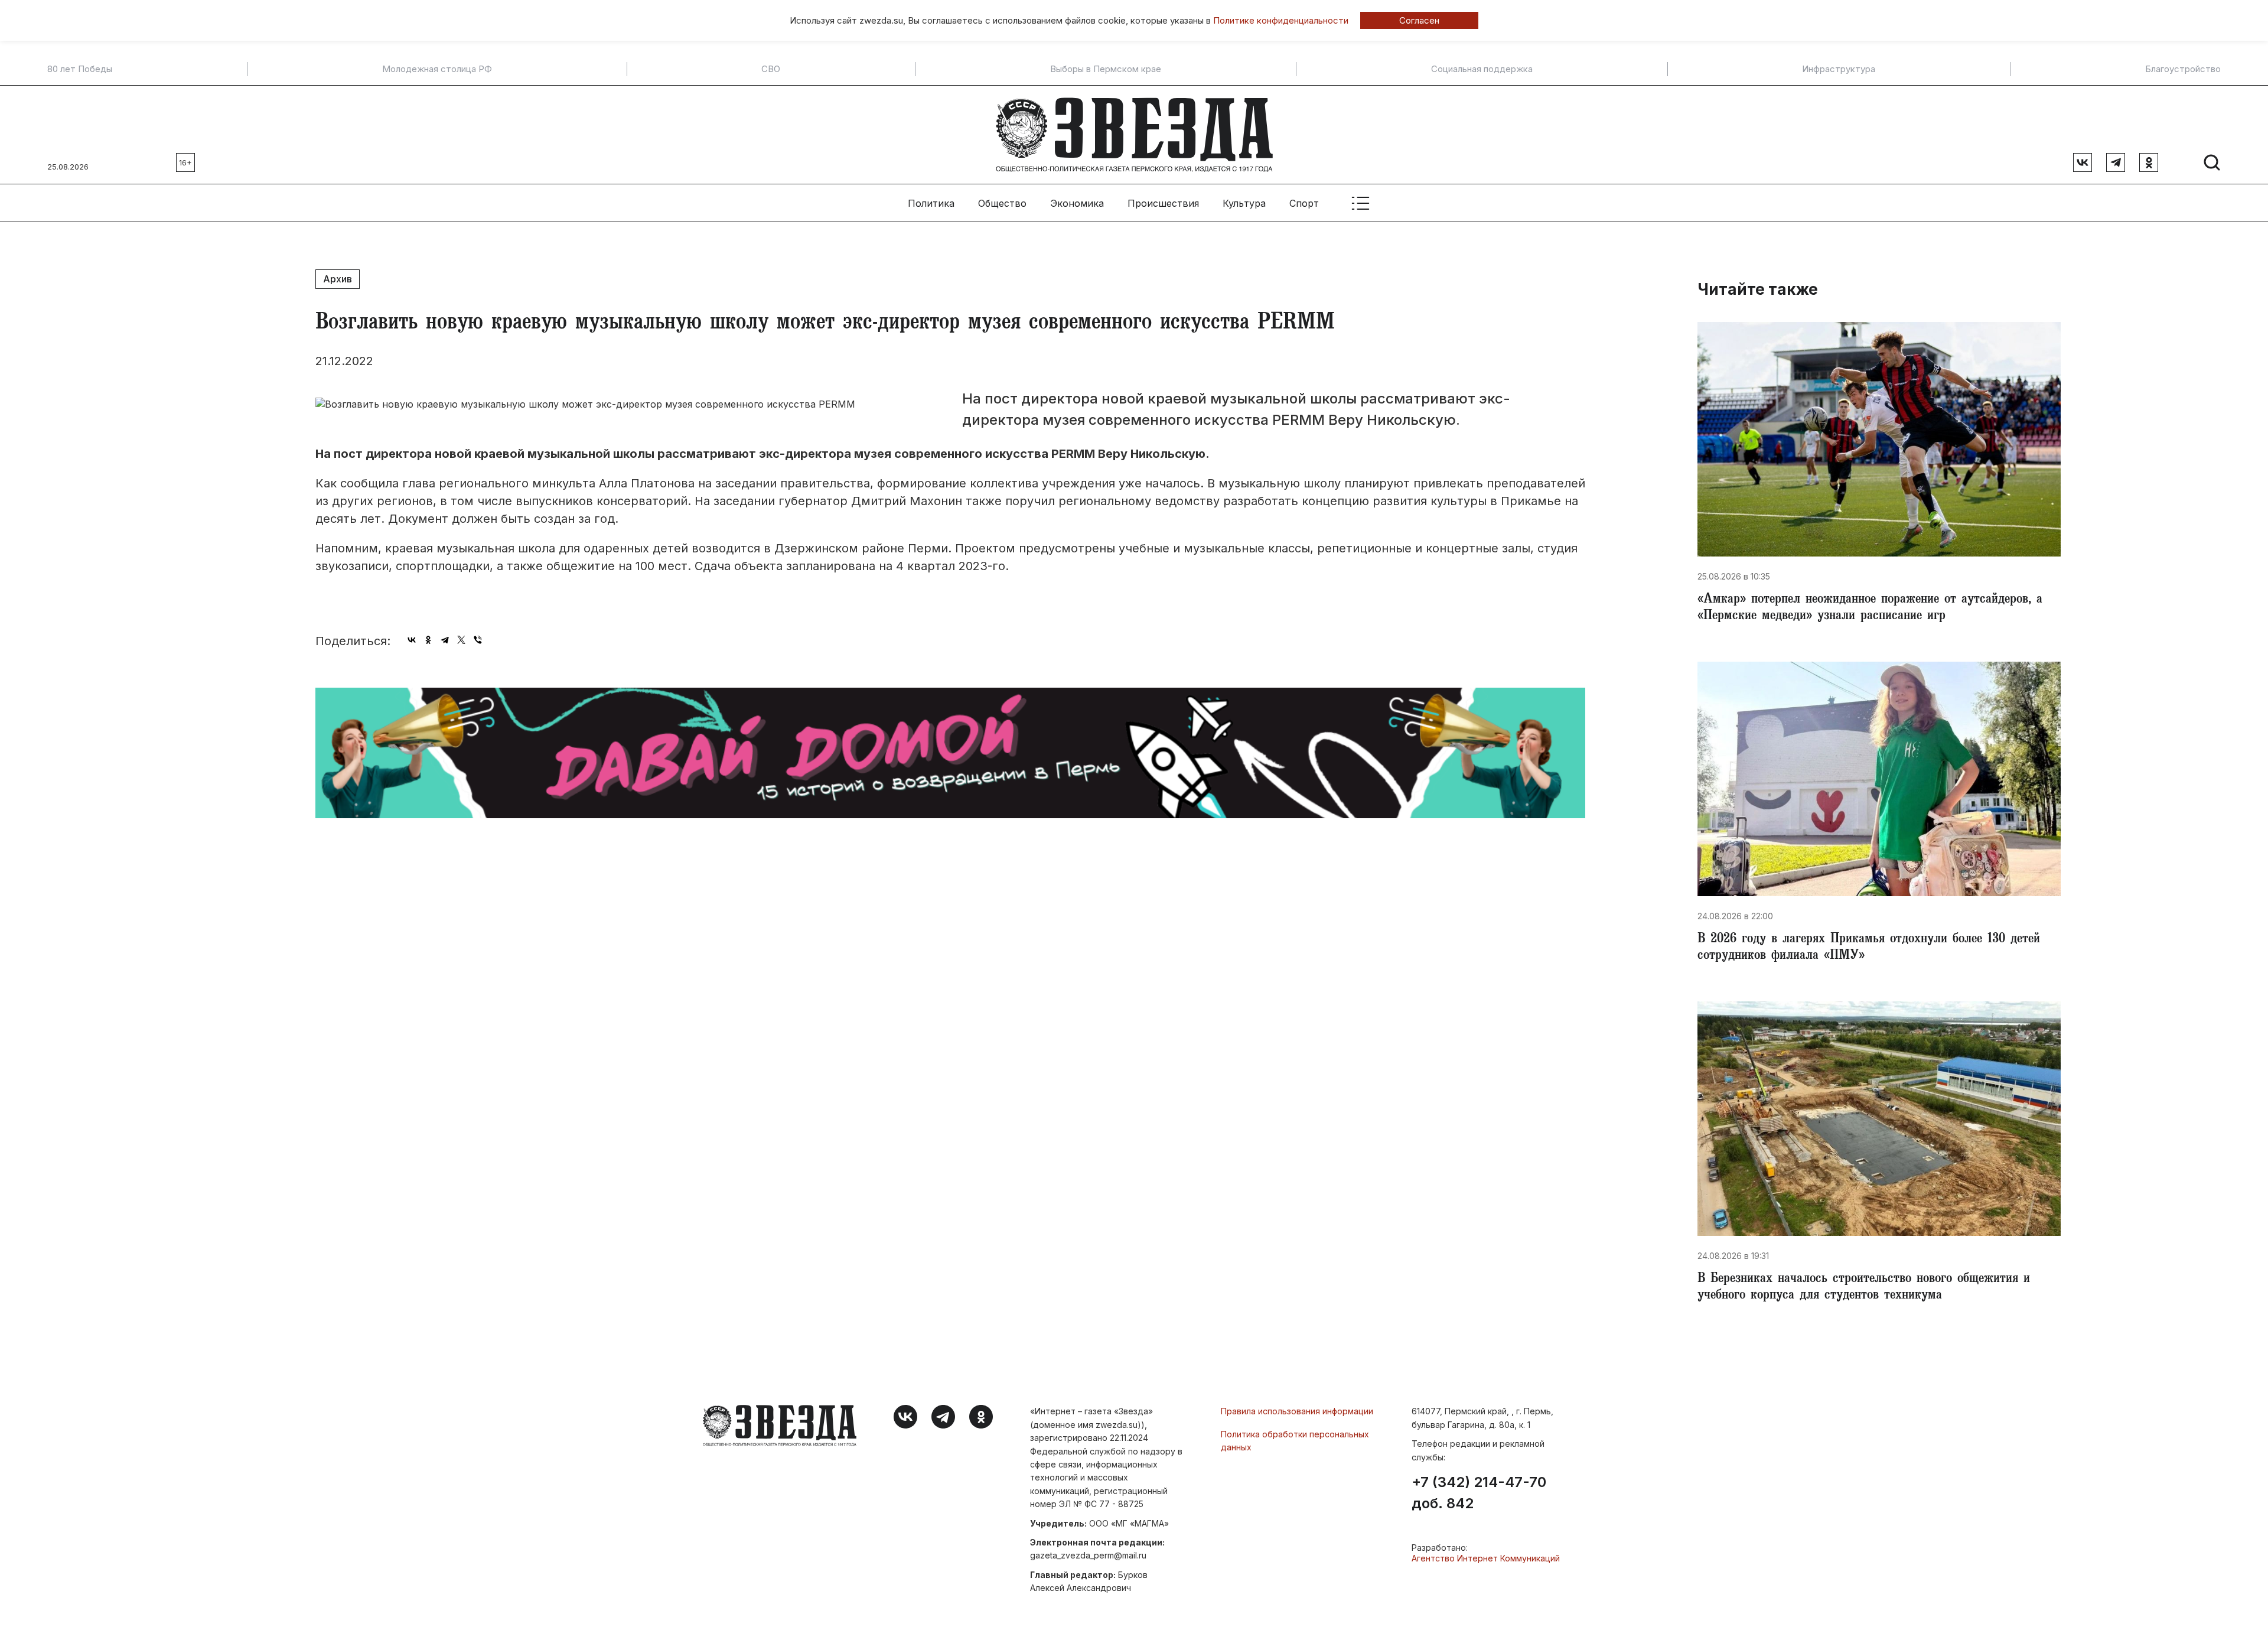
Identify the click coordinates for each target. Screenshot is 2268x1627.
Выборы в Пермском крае (1106, 69)
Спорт (1304, 203)
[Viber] (478, 640)
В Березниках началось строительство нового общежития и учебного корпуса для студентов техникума (1864, 1288)
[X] (461, 640)
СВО (771, 69)
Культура (1244, 203)
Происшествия (1163, 203)
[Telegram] (445, 640)
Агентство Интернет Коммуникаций (1486, 1558)
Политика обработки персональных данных (1295, 1441)
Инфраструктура (1839, 69)
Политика (931, 203)
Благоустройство (2183, 69)
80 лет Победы (80, 69)
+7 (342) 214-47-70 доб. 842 (1479, 1493)
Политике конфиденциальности (1281, 20)
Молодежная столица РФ (437, 69)
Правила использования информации (1297, 1411)
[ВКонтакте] (412, 640)
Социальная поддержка (1482, 69)
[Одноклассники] (428, 640)
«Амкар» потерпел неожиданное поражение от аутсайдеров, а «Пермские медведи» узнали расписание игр (1870, 609)
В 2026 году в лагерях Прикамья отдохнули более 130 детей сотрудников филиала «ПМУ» (1869, 948)
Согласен (1419, 20)
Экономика (1077, 203)
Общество (1002, 203)
